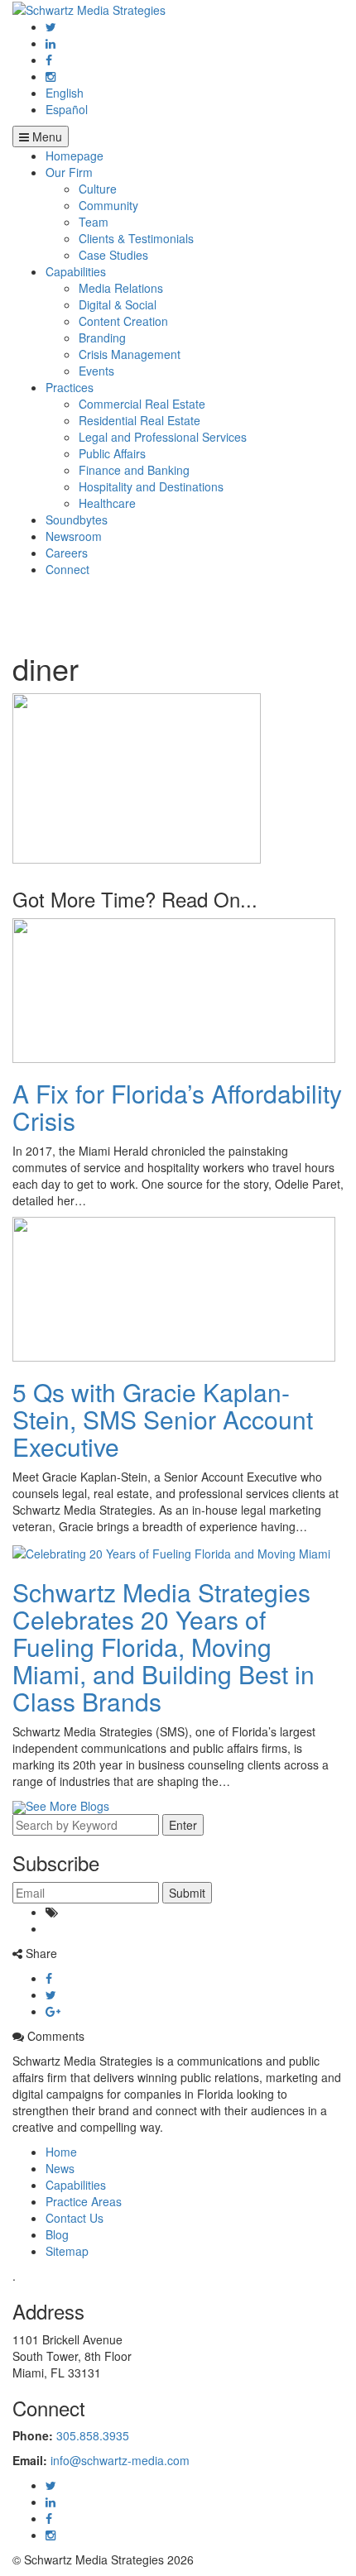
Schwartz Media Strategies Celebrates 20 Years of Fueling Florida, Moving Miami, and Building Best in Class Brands (164, 1647)
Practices (70, 387)
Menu (46, 136)
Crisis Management (130, 354)
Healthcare (107, 503)
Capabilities (76, 271)
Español (67, 109)
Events (96, 371)
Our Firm (69, 172)
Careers (67, 553)
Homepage (75, 156)
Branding (102, 338)
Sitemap (67, 2251)
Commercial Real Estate (142, 404)
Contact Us (75, 2218)
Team (94, 222)
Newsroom (74, 536)
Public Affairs (112, 453)
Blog (57, 2234)
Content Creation (123, 321)
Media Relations (121, 288)
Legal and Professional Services (163, 437)
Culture (98, 189)
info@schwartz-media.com (120, 2460)
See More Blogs (67, 1806)
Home (61, 2152)
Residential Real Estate (140, 420)
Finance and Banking (134, 470)
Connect (67, 569)
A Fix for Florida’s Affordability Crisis (177, 1107)
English (65, 93)
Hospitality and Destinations (151, 486)
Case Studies (113, 255)
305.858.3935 (93, 2435)
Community (108, 205)
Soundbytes (77, 520)
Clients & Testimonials (136, 238)
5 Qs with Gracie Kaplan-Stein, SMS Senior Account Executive (163, 1419)
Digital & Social (118, 304)
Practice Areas (84, 2201)
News (60, 2168)
